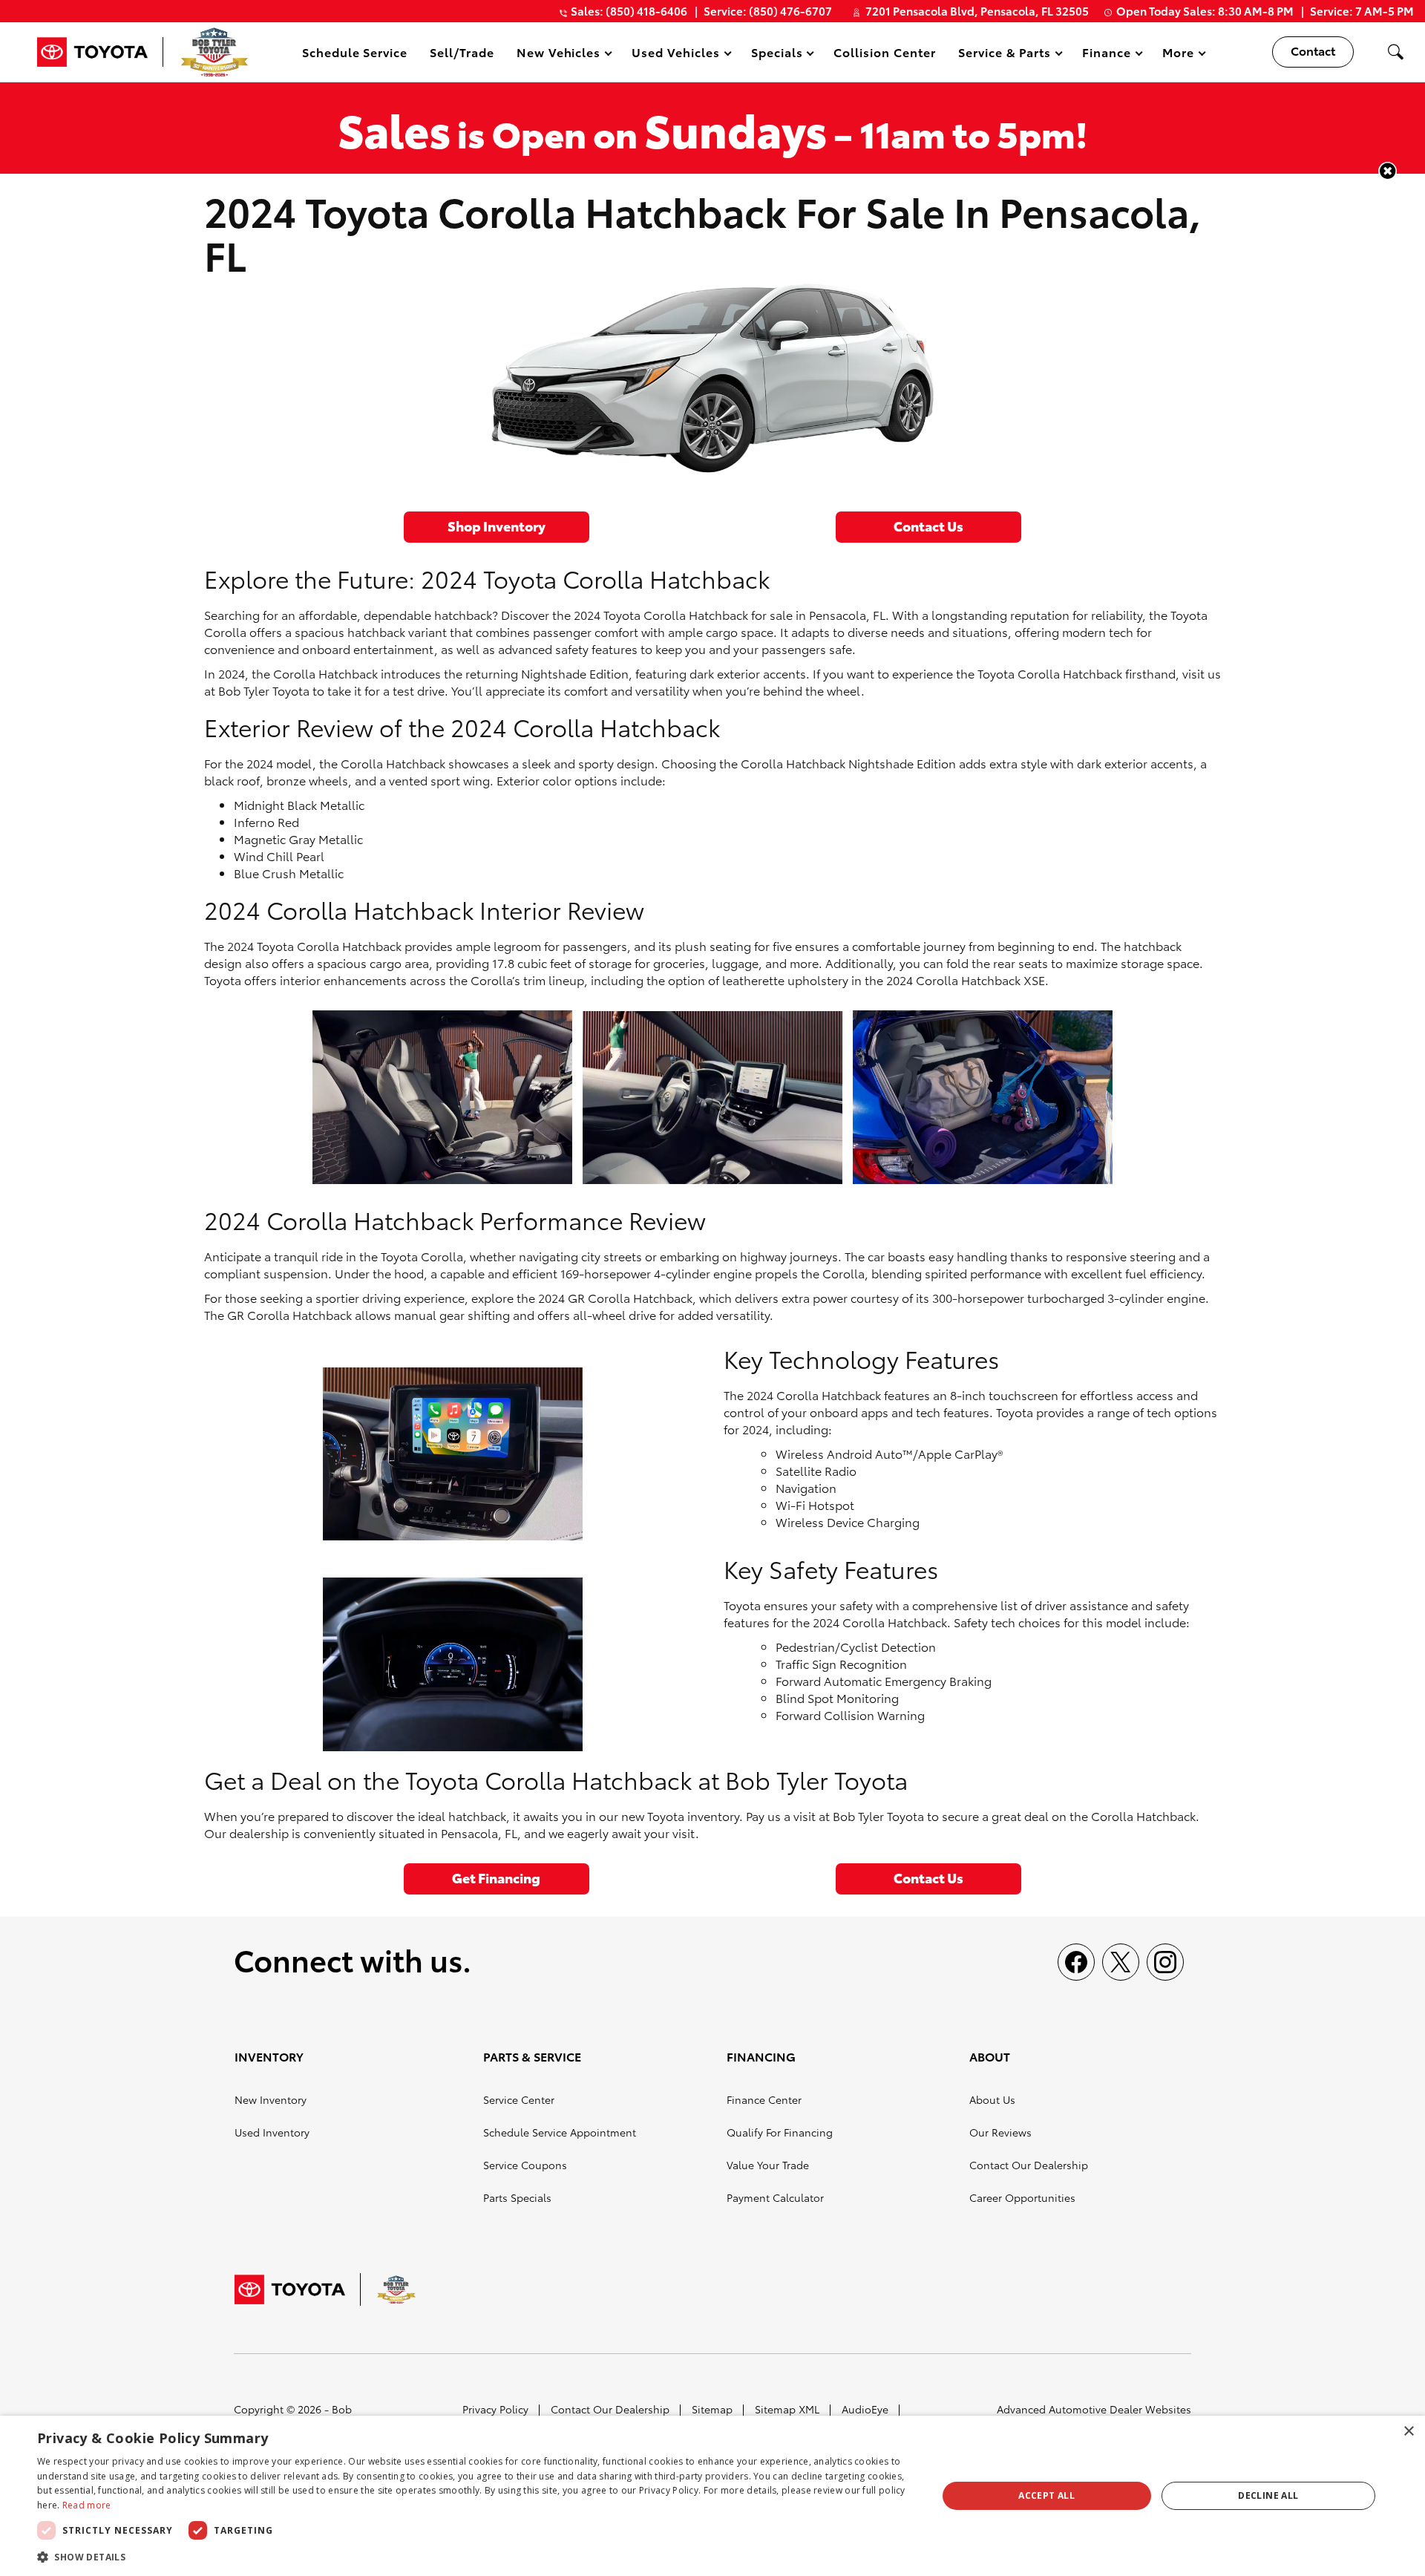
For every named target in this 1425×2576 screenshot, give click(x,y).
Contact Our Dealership (1029, 2165)
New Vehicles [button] (558, 55)
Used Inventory (272, 2132)
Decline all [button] (1268, 2495)
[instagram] (1165, 1962)
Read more (87, 2505)
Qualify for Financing (780, 2132)
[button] (1395, 52)
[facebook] (1076, 1962)
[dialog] (712, 2496)
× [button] (1408, 2432)
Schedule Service (355, 52)
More (1179, 55)
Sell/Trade (462, 52)
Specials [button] (777, 55)
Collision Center (884, 52)
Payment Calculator (775, 2197)
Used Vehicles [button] (675, 55)
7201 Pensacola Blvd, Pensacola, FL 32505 (977, 10)
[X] (1121, 1962)
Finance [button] (1106, 55)
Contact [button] (1313, 50)
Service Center (519, 2099)
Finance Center (764, 2099)
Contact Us (928, 525)
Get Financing (496, 1877)
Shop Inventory (497, 525)
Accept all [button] (1046, 2495)
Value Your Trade (768, 2165)
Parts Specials (517, 2197)
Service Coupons (525, 2165)
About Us (992, 2099)
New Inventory (271, 2099)
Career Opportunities (1022, 2197)
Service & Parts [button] (1004, 55)
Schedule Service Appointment (560, 2132)
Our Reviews (1000, 2132)
